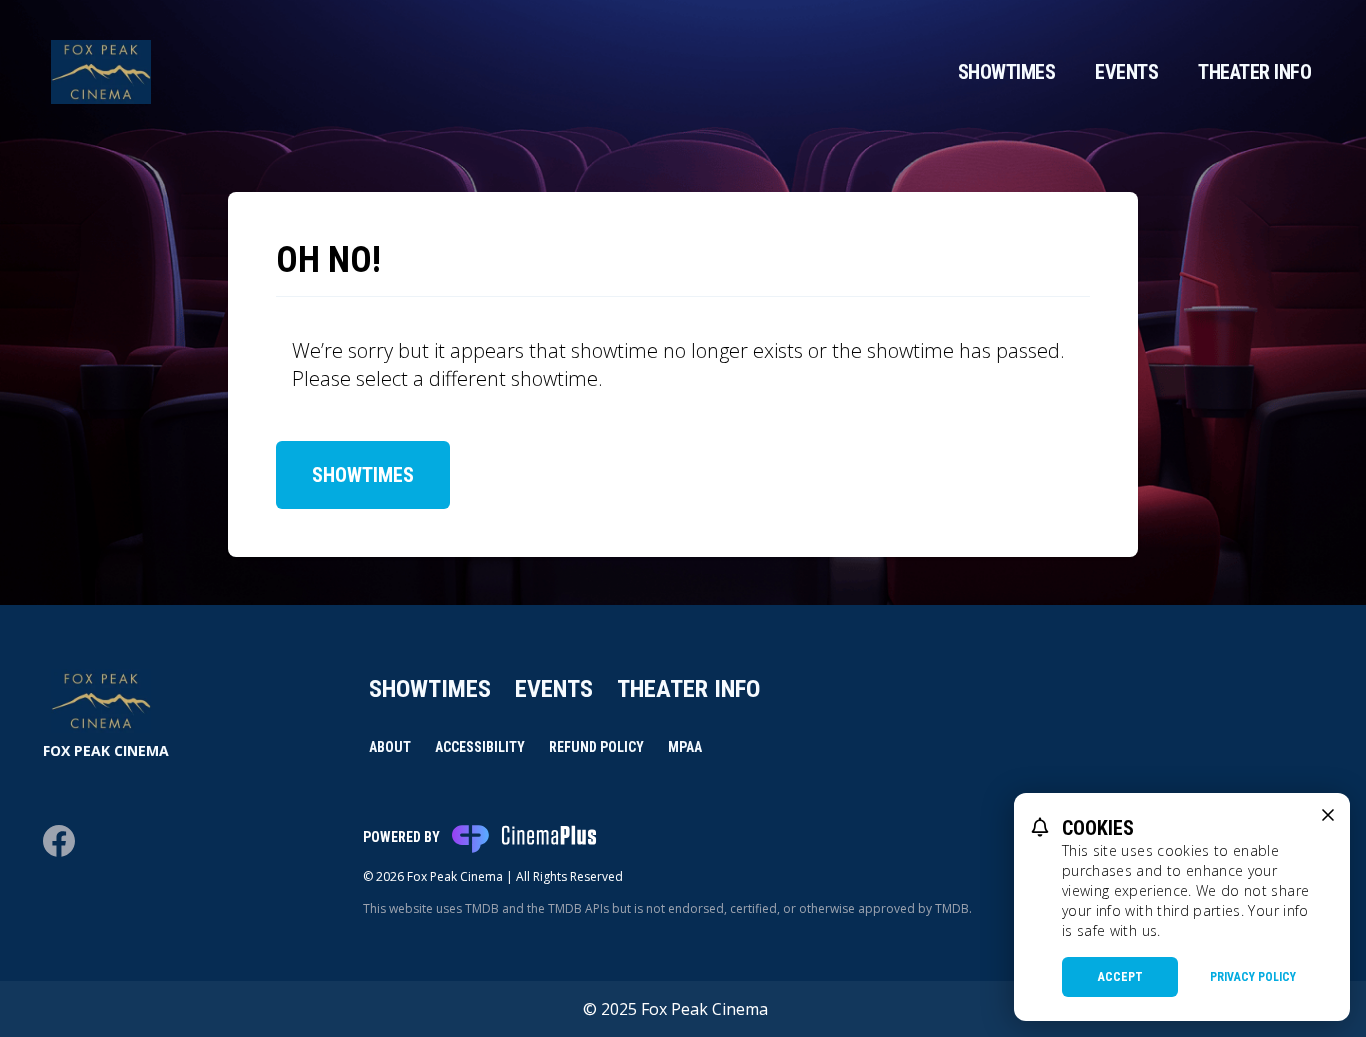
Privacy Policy (1253, 977)
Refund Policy (596, 747)
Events (1126, 72)
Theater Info (1254, 72)
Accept (1120, 977)
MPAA (685, 747)
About (390, 747)
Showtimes (1007, 72)
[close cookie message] (1328, 815)
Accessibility (480, 747)
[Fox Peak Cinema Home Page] (101, 72)
